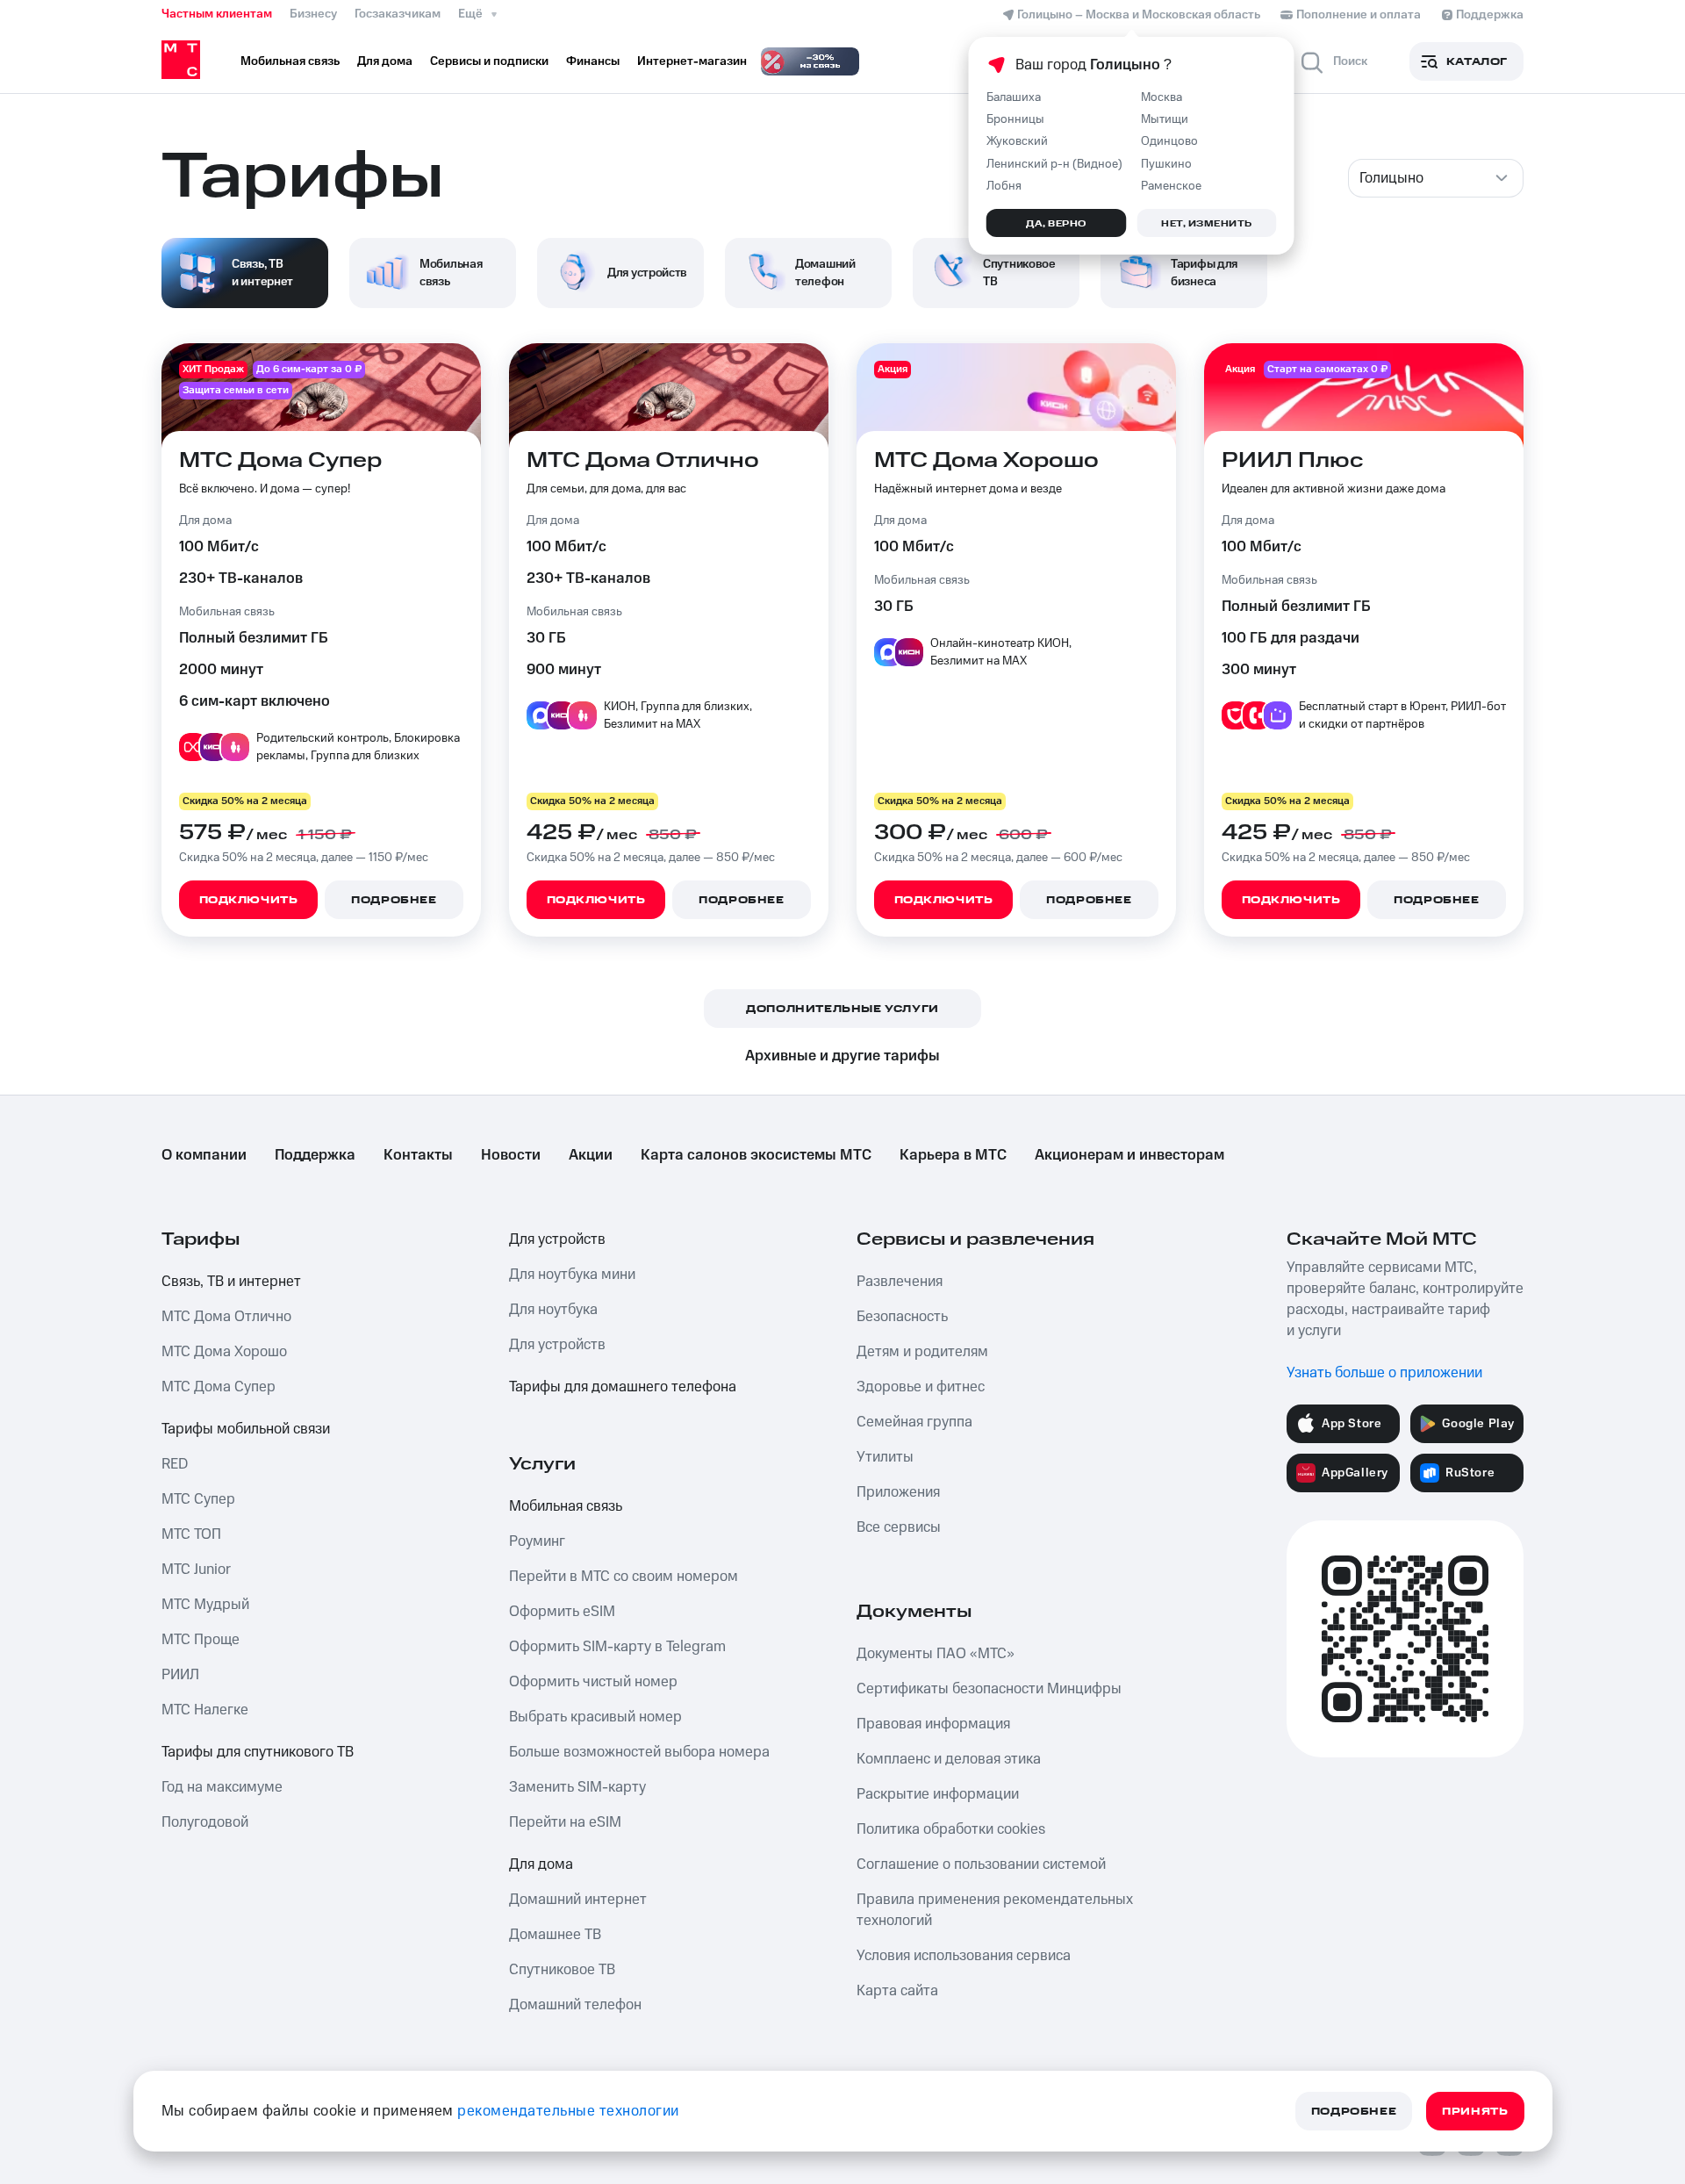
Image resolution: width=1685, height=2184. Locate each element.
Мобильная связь (566, 1506)
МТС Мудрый (205, 1605)
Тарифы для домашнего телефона (623, 1387)
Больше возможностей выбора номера (639, 1752)
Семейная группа (914, 1422)
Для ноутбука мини (572, 1275)
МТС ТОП (191, 1534)
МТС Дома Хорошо (224, 1352)
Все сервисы (899, 1527)
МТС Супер (198, 1499)
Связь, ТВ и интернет (231, 1282)
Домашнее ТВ (555, 1935)
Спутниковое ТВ (562, 1970)
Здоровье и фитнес (921, 1387)
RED (175, 1464)
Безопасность (902, 1317)
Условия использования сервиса (964, 1956)
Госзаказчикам (398, 14)
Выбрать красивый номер (595, 1717)
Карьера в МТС (953, 1155)
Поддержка (315, 1155)
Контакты (418, 1155)
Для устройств (557, 1239)
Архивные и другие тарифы (842, 1056)
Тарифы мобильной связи (246, 1429)
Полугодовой (205, 1822)
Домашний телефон (575, 2005)
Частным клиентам (217, 14)
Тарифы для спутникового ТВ (258, 1752)
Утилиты (885, 1457)
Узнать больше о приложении (1384, 1373)
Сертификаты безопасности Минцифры (989, 1689)
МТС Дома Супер (219, 1387)
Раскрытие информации (938, 1794)
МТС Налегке (205, 1710)
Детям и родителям (922, 1352)
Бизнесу (313, 14)
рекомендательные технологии (568, 2111)
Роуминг (537, 1541)
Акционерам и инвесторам (1129, 1155)
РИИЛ (180, 1675)
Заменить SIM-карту (577, 1787)
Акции (591, 1155)
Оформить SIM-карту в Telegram (617, 1647)
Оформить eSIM (562, 1612)
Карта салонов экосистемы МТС (756, 1155)
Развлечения (900, 1282)
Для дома (541, 1864)
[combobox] (1436, 178)
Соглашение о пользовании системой (981, 1864)
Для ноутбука (553, 1310)
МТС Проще (201, 1640)
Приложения (898, 1492)
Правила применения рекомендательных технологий (995, 1910)
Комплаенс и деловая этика (949, 1759)
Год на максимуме (222, 1787)
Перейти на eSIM (565, 1822)
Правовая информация (933, 1724)
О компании (204, 1155)
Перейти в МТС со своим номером (624, 1577)
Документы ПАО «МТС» (936, 1654)
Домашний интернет (578, 1900)
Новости (511, 1155)
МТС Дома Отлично (226, 1317)
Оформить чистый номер (593, 1682)
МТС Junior (196, 1570)
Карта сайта (897, 1991)
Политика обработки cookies (951, 1829)
